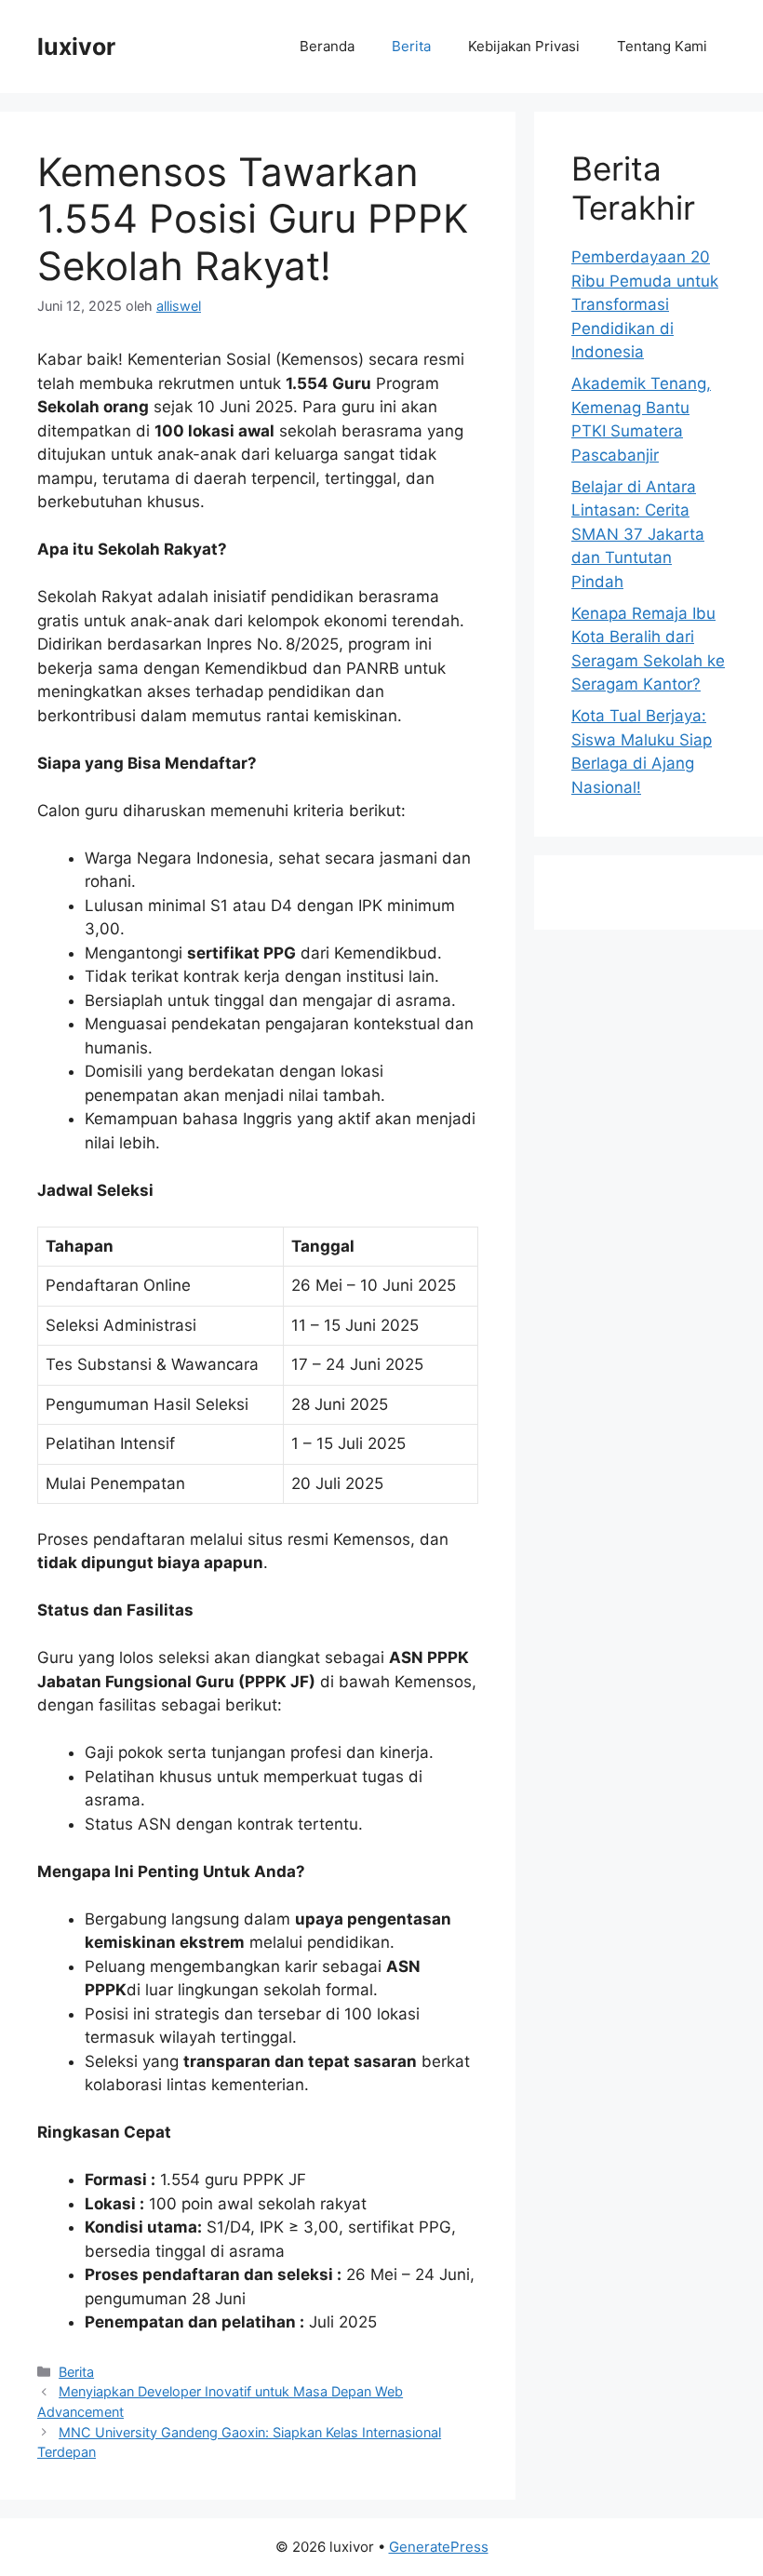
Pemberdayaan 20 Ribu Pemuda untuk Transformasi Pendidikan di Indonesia (645, 304)
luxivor (76, 47)
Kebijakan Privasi (524, 46)
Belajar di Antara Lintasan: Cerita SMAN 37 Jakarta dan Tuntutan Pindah (638, 534)
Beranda (327, 46)
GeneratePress (439, 2547)
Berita (411, 46)
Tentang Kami (662, 46)
